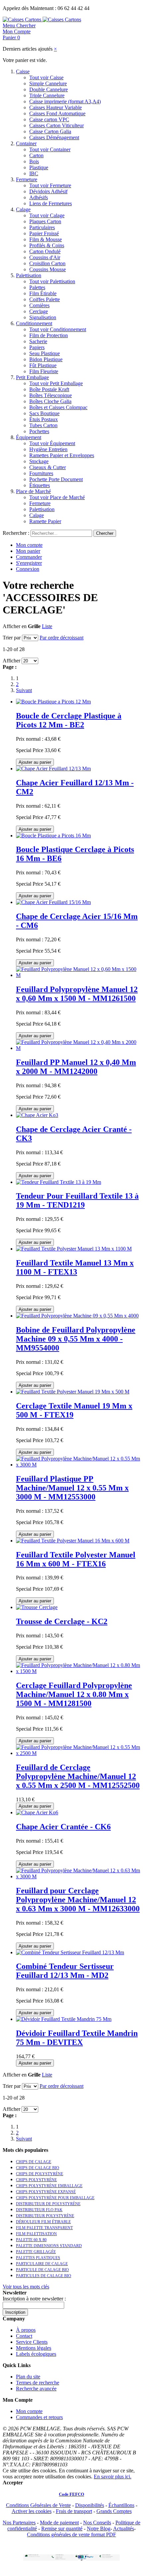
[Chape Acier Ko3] (37, 1115)
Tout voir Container (50, 149)
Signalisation (43, 317)
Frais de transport (74, 2511)
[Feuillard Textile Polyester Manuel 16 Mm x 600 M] (73, 1541)
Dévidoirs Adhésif (48, 191)
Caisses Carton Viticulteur (57, 125)
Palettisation (29, 275)
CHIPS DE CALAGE (34, 2162)
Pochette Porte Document (56, 479)
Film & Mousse (46, 239)
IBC (34, 173)
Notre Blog (99, 2529)
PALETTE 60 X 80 (31, 2240)
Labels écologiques (36, 2354)
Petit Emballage (32, 377)
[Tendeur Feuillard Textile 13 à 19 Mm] (59, 1182)
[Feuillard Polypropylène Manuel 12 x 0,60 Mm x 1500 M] (78, 975)
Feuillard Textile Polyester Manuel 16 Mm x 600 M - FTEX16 (76, 1559)
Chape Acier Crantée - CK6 (63, 1827)
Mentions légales (34, 2348)
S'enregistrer (29, 563)
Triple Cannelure (47, 95)
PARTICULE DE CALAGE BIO (42, 2270)
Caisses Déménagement (54, 137)
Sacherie (38, 341)
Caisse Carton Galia (50, 131)
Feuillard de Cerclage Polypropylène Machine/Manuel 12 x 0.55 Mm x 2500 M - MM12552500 (78, 1776)
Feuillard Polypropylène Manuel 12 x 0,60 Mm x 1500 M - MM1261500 (77, 994)
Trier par (12, 638)
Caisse (23, 71)
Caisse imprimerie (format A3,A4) (65, 101)
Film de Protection (49, 335)
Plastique (39, 167)
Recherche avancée (36, 2389)
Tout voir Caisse (46, 77)
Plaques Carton (45, 221)
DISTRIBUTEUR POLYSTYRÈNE (45, 2216)
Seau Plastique (45, 353)
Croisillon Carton (47, 263)
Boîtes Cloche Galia (50, 401)
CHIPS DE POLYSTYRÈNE (40, 2174)
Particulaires (42, 227)
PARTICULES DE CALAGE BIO (44, 2276)
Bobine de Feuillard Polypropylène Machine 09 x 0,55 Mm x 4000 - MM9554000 (76, 1339)
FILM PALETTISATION (36, 2234)
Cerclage (39, 311)
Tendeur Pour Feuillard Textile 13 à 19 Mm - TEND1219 (77, 1200)
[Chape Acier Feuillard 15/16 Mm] (53, 902)
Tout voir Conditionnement (58, 329)
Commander (29, 557)
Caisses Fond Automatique (57, 113)
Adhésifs (39, 197)
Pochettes (39, 431)
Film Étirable (43, 293)
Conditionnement (34, 323)
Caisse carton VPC (49, 119)
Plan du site (28, 2377)
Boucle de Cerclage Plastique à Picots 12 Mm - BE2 (69, 720)
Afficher (11, 661)
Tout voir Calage (47, 215)
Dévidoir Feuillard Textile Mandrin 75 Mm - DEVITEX (77, 2038)
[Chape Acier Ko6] (37, 1812)
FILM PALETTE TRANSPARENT (44, 2228)
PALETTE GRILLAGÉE (36, 2252)
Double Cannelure (49, 89)
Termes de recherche (38, 2383)
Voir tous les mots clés (26, 2287)
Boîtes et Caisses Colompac (58, 407)
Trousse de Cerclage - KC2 (62, 1621)
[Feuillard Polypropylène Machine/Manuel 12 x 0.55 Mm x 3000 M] (78, 1465)
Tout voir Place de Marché (57, 497)
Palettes (37, 287)
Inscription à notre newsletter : (34, 2299)
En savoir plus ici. (113, 2477)
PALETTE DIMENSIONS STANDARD (49, 2246)
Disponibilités (90, 2505)
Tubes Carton (43, 425)
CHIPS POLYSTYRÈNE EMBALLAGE (49, 2186)
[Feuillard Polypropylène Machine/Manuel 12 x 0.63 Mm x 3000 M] (78, 1876)
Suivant (24, 690)
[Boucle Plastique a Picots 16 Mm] (53, 836)
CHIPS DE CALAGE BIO (38, 2168)
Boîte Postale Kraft (49, 389)
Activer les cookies (32, 2511)
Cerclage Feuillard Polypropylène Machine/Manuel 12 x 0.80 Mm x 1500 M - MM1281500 (74, 1694)
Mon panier (28, 551)
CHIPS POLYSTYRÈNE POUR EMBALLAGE (55, 2198)
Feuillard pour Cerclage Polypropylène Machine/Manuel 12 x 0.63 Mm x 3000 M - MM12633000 (78, 1900)
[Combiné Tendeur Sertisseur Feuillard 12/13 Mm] (70, 1952)
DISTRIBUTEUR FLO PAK (39, 2210)
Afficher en (15, 626)
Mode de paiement (59, 2523)
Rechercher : (16, 533)
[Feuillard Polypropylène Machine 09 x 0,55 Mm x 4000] (77, 1316)
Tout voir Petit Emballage (56, 383)
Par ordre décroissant (62, 638)
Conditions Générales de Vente (38, 2505)
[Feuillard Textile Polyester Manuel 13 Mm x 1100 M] (74, 1249)
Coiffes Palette (45, 299)
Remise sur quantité (62, 2529)
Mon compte (29, 545)
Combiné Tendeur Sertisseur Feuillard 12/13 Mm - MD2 (65, 1971)
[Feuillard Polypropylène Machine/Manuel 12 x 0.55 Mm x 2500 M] (78, 1753)
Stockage (39, 461)
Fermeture (27, 179)
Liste (47, 626)
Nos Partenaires (19, 2523)
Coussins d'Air (45, 257)
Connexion (28, 569)
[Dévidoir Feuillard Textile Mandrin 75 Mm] (64, 2019)
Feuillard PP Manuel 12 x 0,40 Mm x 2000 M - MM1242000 (76, 1067)
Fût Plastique (43, 365)
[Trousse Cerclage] (37, 1607)
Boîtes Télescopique (51, 395)
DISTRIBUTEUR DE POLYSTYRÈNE (48, 2204)
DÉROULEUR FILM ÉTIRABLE (43, 2222)
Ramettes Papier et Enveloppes (62, 455)
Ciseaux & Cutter (48, 467)
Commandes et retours (39, 2417)
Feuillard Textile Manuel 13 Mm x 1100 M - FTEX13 (75, 1267)
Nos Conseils (97, 2523)
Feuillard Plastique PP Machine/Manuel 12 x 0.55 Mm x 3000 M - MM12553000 (72, 1488)
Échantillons (121, 2505)
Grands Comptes (114, 2511)
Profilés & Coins (47, 245)
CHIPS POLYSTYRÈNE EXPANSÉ (46, 2192)
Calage (23, 209)
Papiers (37, 347)
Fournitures (41, 473)
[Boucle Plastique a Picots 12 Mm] (53, 702)
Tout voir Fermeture (50, 185)
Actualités (124, 2529)
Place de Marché (33, 491)
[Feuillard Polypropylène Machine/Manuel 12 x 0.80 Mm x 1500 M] (78, 1671)
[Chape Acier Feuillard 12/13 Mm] (53, 769)
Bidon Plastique (46, 359)
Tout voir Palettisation (52, 281)
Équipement (29, 437)
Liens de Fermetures (51, 203)
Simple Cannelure (48, 83)
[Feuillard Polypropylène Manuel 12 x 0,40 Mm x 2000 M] (78, 1048)
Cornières (39, 305)
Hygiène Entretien (48, 449)
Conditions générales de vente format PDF (71, 2535)
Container (26, 143)
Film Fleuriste (44, 371)
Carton (36, 155)
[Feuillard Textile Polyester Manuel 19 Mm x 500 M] (73, 1392)
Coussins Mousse (48, 269)
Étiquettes (40, 485)
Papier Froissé (44, 233)
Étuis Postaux (44, 419)
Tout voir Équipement (52, 443)
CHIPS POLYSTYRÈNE (36, 2180)
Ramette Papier (45, 521)
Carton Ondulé (45, 251)
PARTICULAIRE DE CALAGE (42, 2264)
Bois (34, 161)
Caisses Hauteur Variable (56, 107)
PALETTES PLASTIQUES (38, 2258)
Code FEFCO (71, 2494)
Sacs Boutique (44, 413)
